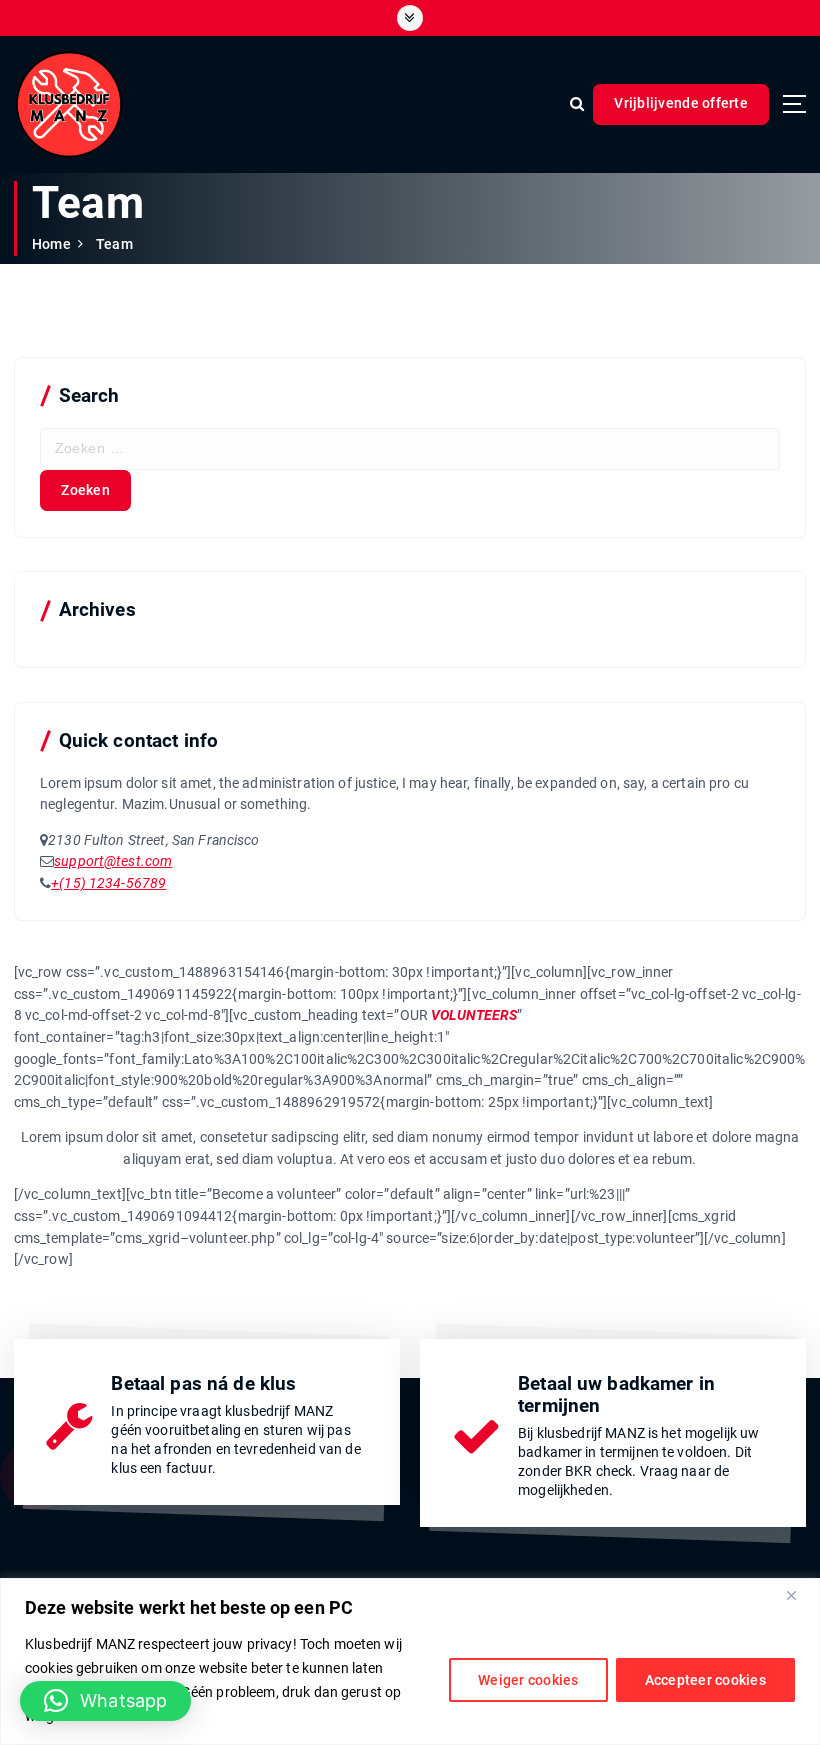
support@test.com (113, 861)
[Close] (799, 1595)
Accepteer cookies (705, 1680)
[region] (410, 1661)
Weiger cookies (528, 1680)
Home (51, 244)
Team (114, 244)
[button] (105, 1701)
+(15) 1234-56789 (108, 883)
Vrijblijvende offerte (680, 103)
